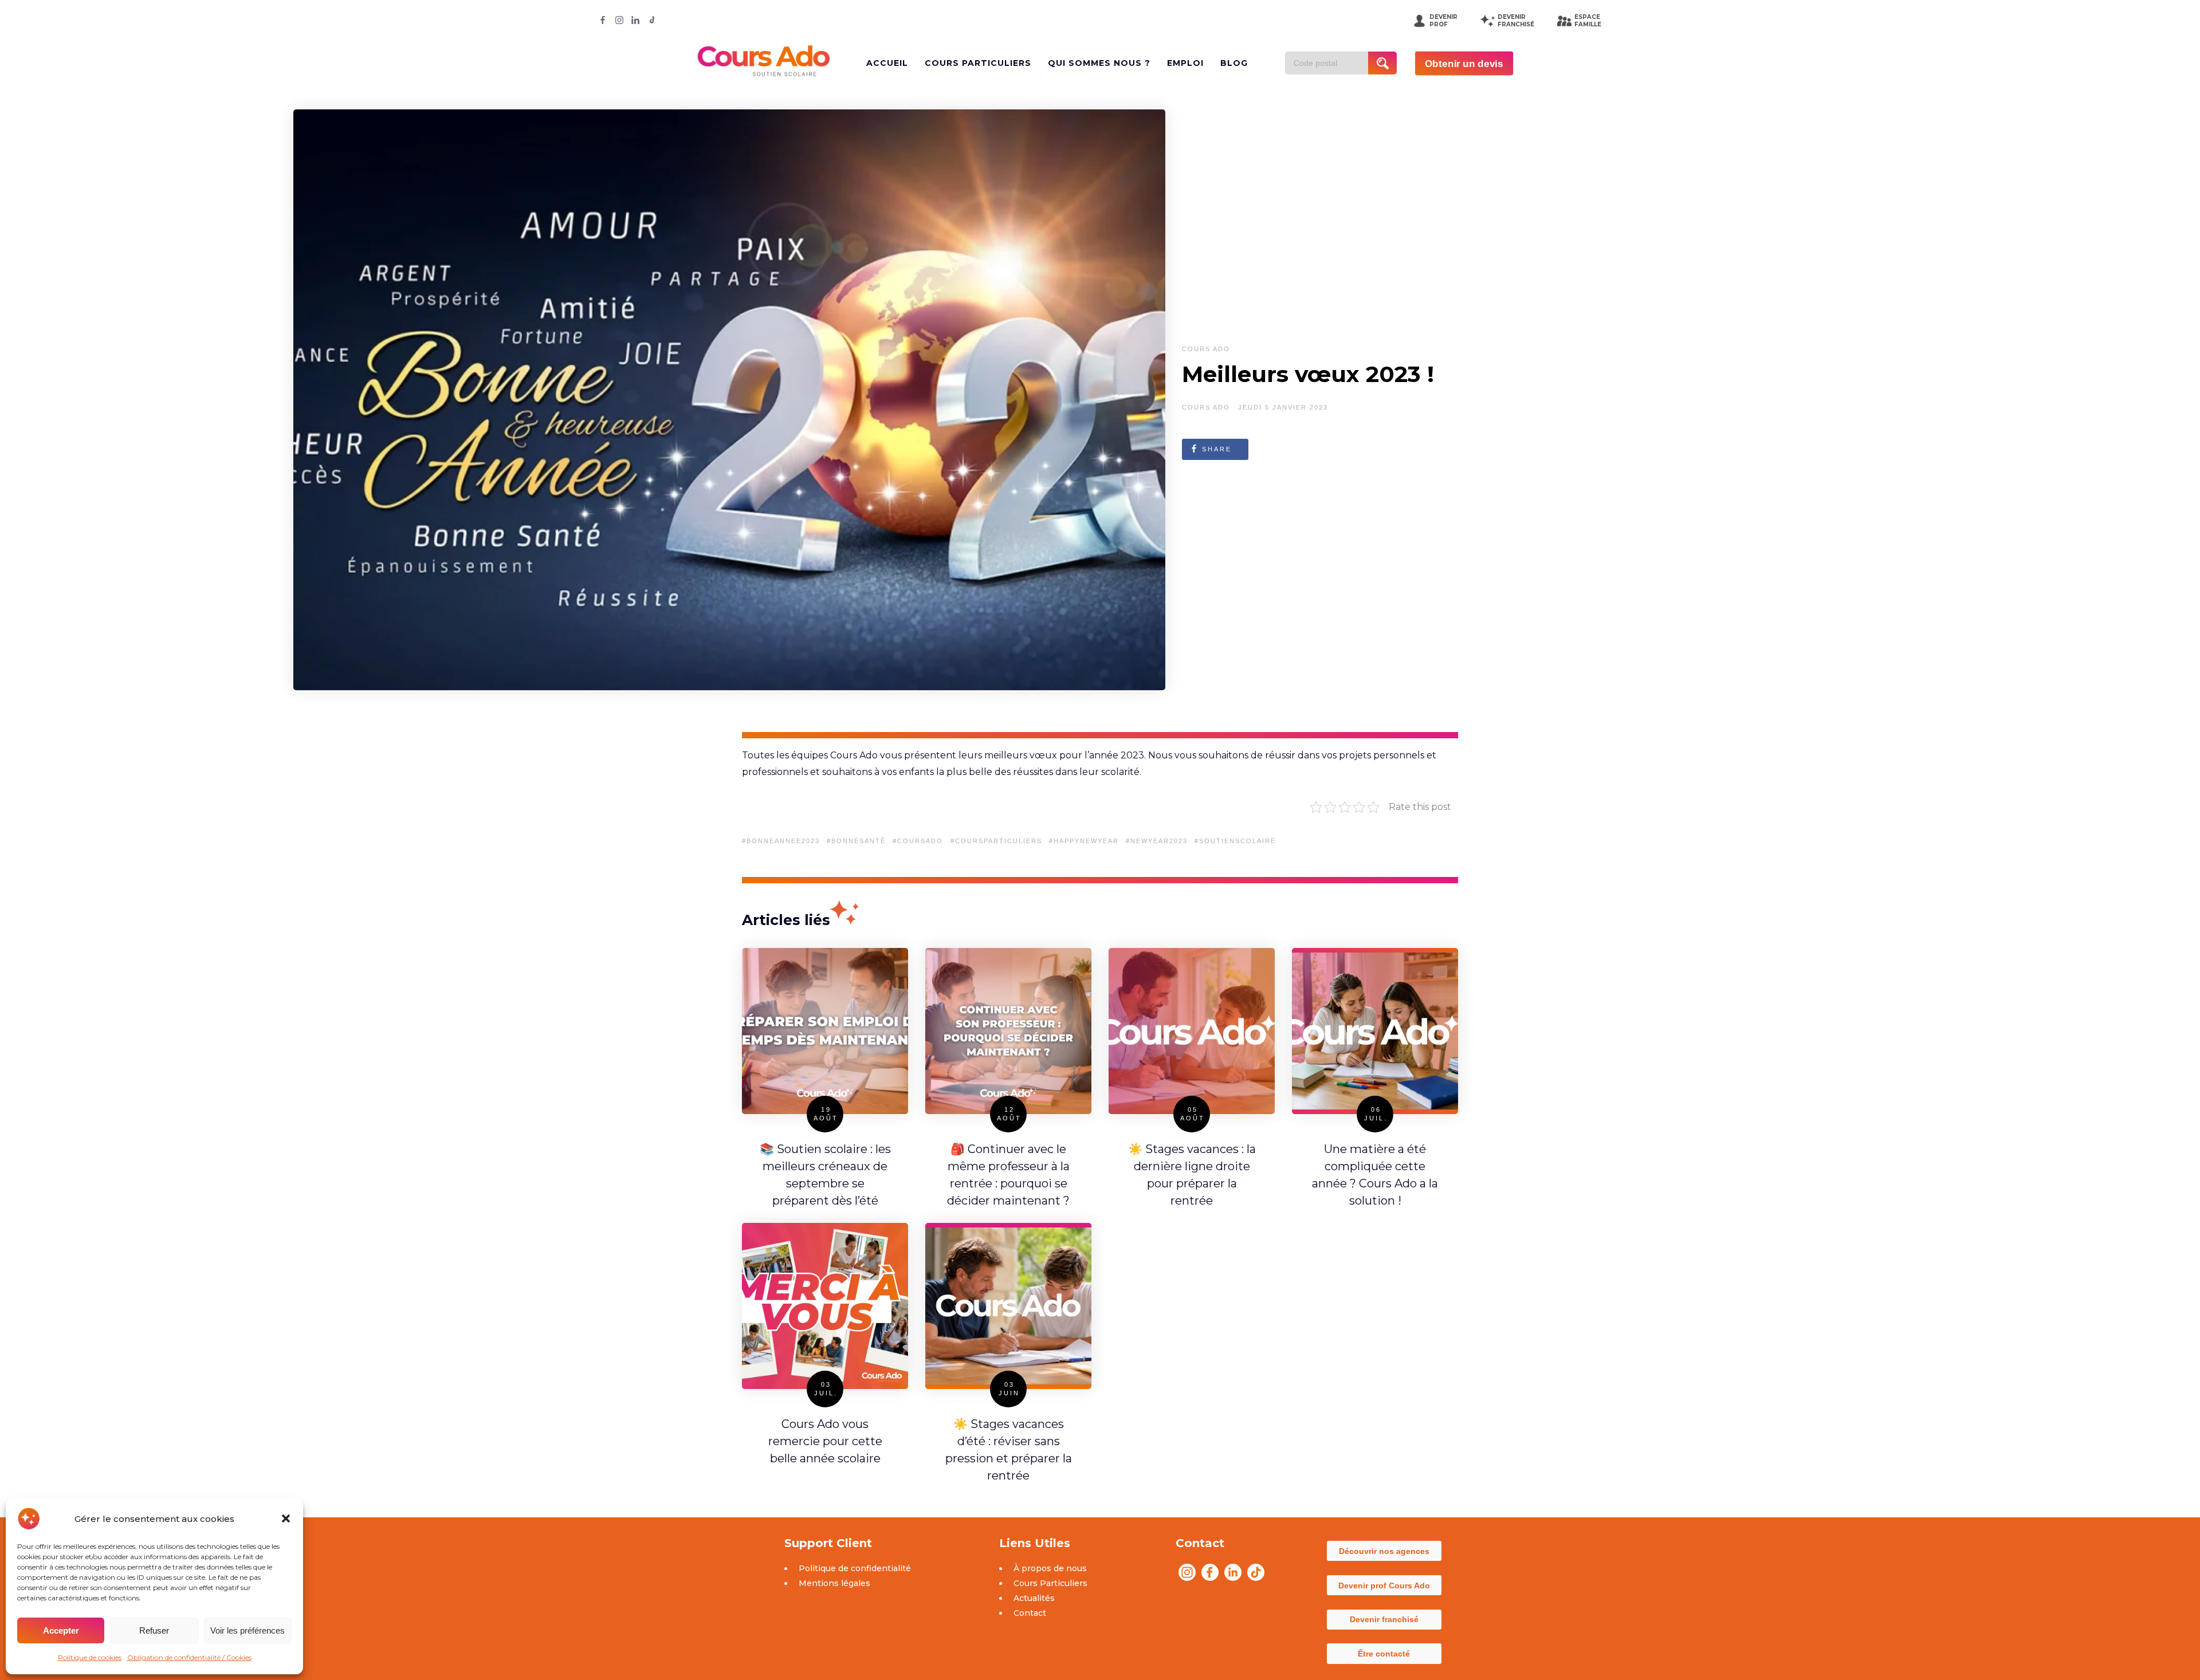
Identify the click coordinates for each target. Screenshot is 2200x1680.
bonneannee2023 (783, 841)
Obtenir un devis (1464, 63)
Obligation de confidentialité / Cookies (189, 1657)
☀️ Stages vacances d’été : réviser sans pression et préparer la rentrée (1009, 1450)
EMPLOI (1185, 63)
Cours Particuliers (1050, 1583)
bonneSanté (859, 841)
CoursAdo (920, 841)
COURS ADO (1206, 407)
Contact (1030, 1613)
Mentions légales (834, 1583)
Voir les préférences (247, 1630)
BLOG (1234, 63)
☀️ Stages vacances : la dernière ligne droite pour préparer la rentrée (1192, 1175)
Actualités (1034, 1598)
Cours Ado (1206, 349)
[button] (286, 1518)
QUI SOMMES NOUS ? (1099, 63)
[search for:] (1331, 63)
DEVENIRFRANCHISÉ (1516, 21)
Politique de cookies (90, 1657)
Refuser (154, 1630)
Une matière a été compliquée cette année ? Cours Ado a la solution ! (1375, 1175)
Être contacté (1384, 1654)
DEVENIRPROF (1443, 21)
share (1217, 449)
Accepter (61, 1630)
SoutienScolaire (1237, 841)
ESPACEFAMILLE (1588, 21)
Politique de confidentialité (855, 1568)
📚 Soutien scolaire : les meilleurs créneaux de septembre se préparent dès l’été (825, 1175)
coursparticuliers (999, 841)
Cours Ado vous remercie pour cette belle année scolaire (825, 1441)
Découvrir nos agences (1384, 1551)
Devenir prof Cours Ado (1384, 1585)
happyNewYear (1086, 841)
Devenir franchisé (1384, 1619)
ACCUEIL (887, 63)
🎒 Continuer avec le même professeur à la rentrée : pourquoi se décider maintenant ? (1008, 1175)
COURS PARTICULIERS (978, 63)
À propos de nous (1050, 1568)
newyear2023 (1159, 841)
